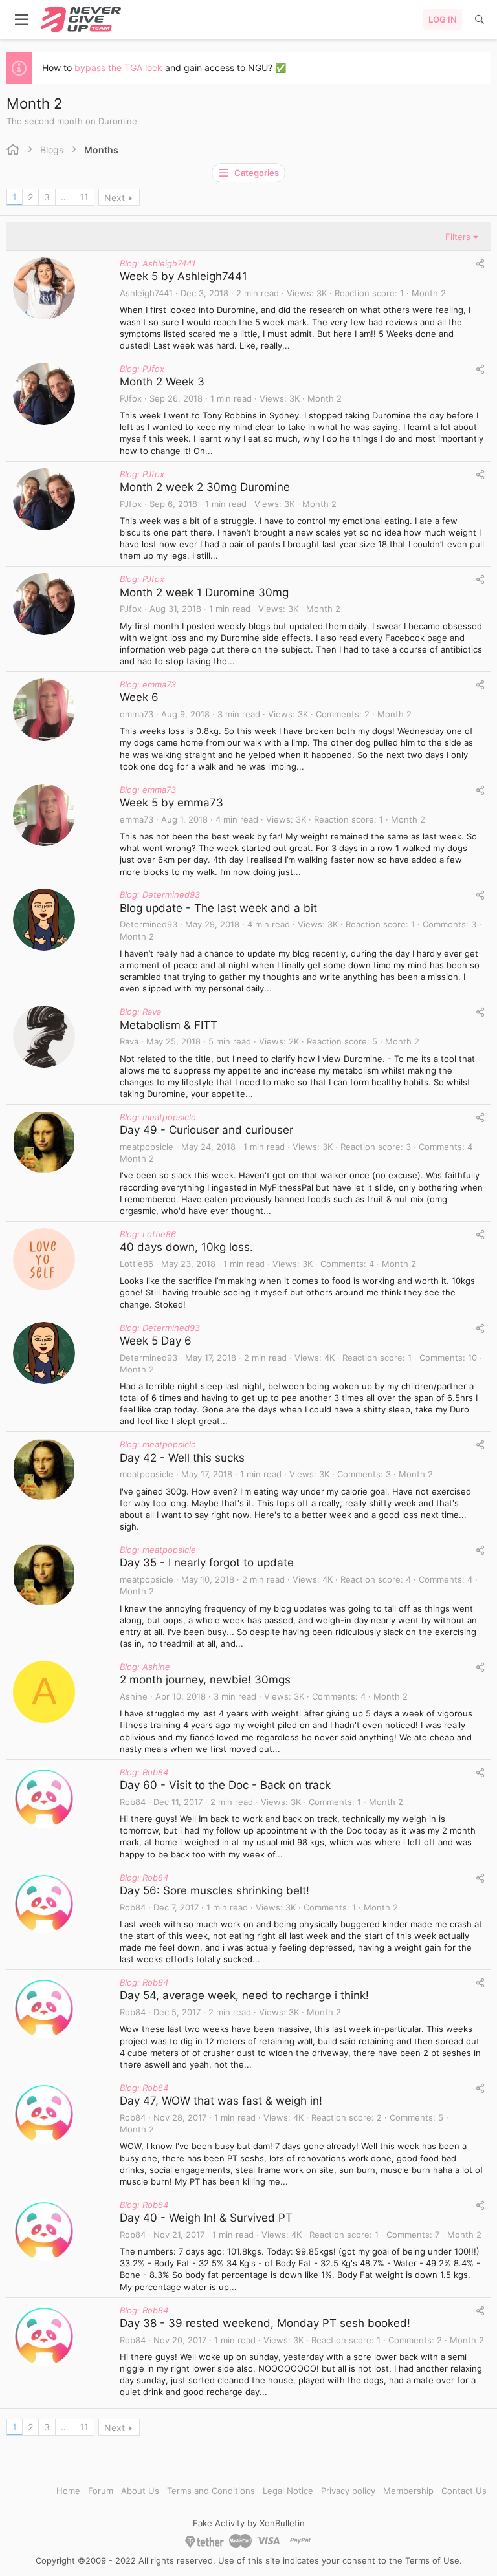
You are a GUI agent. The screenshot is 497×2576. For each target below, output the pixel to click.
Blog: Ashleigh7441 (158, 263)
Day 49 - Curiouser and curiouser (206, 1130)
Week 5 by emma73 (171, 803)
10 (472, 1358)
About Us (140, 2491)
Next (115, 198)
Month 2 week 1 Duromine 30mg (204, 592)
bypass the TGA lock (118, 68)
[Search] (480, 19)
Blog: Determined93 (160, 894)
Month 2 (429, 293)
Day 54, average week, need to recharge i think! (244, 1995)
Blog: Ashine (145, 1667)
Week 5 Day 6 (156, 1341)
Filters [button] (458, 237)
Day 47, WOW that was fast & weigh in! (221, 2101)
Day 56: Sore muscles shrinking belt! (215, 1890)
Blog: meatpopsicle (158, 1117)
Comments (337, 714)
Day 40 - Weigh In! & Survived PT (206, 2218)
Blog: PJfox (142, 369)
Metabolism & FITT (169, 1025)
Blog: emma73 (148, 684)
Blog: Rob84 (144, 1772)
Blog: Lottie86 (148, 1234)
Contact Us (464, 2491)
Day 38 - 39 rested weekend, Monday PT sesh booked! (265, 2323)
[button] (22, 19)
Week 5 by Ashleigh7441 (183, 276)
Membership (408, 2491)
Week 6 (139, 697)
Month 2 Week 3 (162, 382)
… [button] (65, 197)
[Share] (480, 264)
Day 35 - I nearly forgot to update (207, 1563)
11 (84, 197)
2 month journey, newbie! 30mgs (205, 1680)
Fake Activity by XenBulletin (249, 2523)
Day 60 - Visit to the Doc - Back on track (225, 1785)
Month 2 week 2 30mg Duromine (205, 487)
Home (68, 2491)
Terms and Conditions (211, 2491)
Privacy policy (348, 2491)
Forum (101, 2491)
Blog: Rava (140, 1012)
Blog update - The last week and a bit (218, 908)
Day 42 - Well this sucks (182, 1458)
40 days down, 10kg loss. (186, 1247)
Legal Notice (288, 2491)
